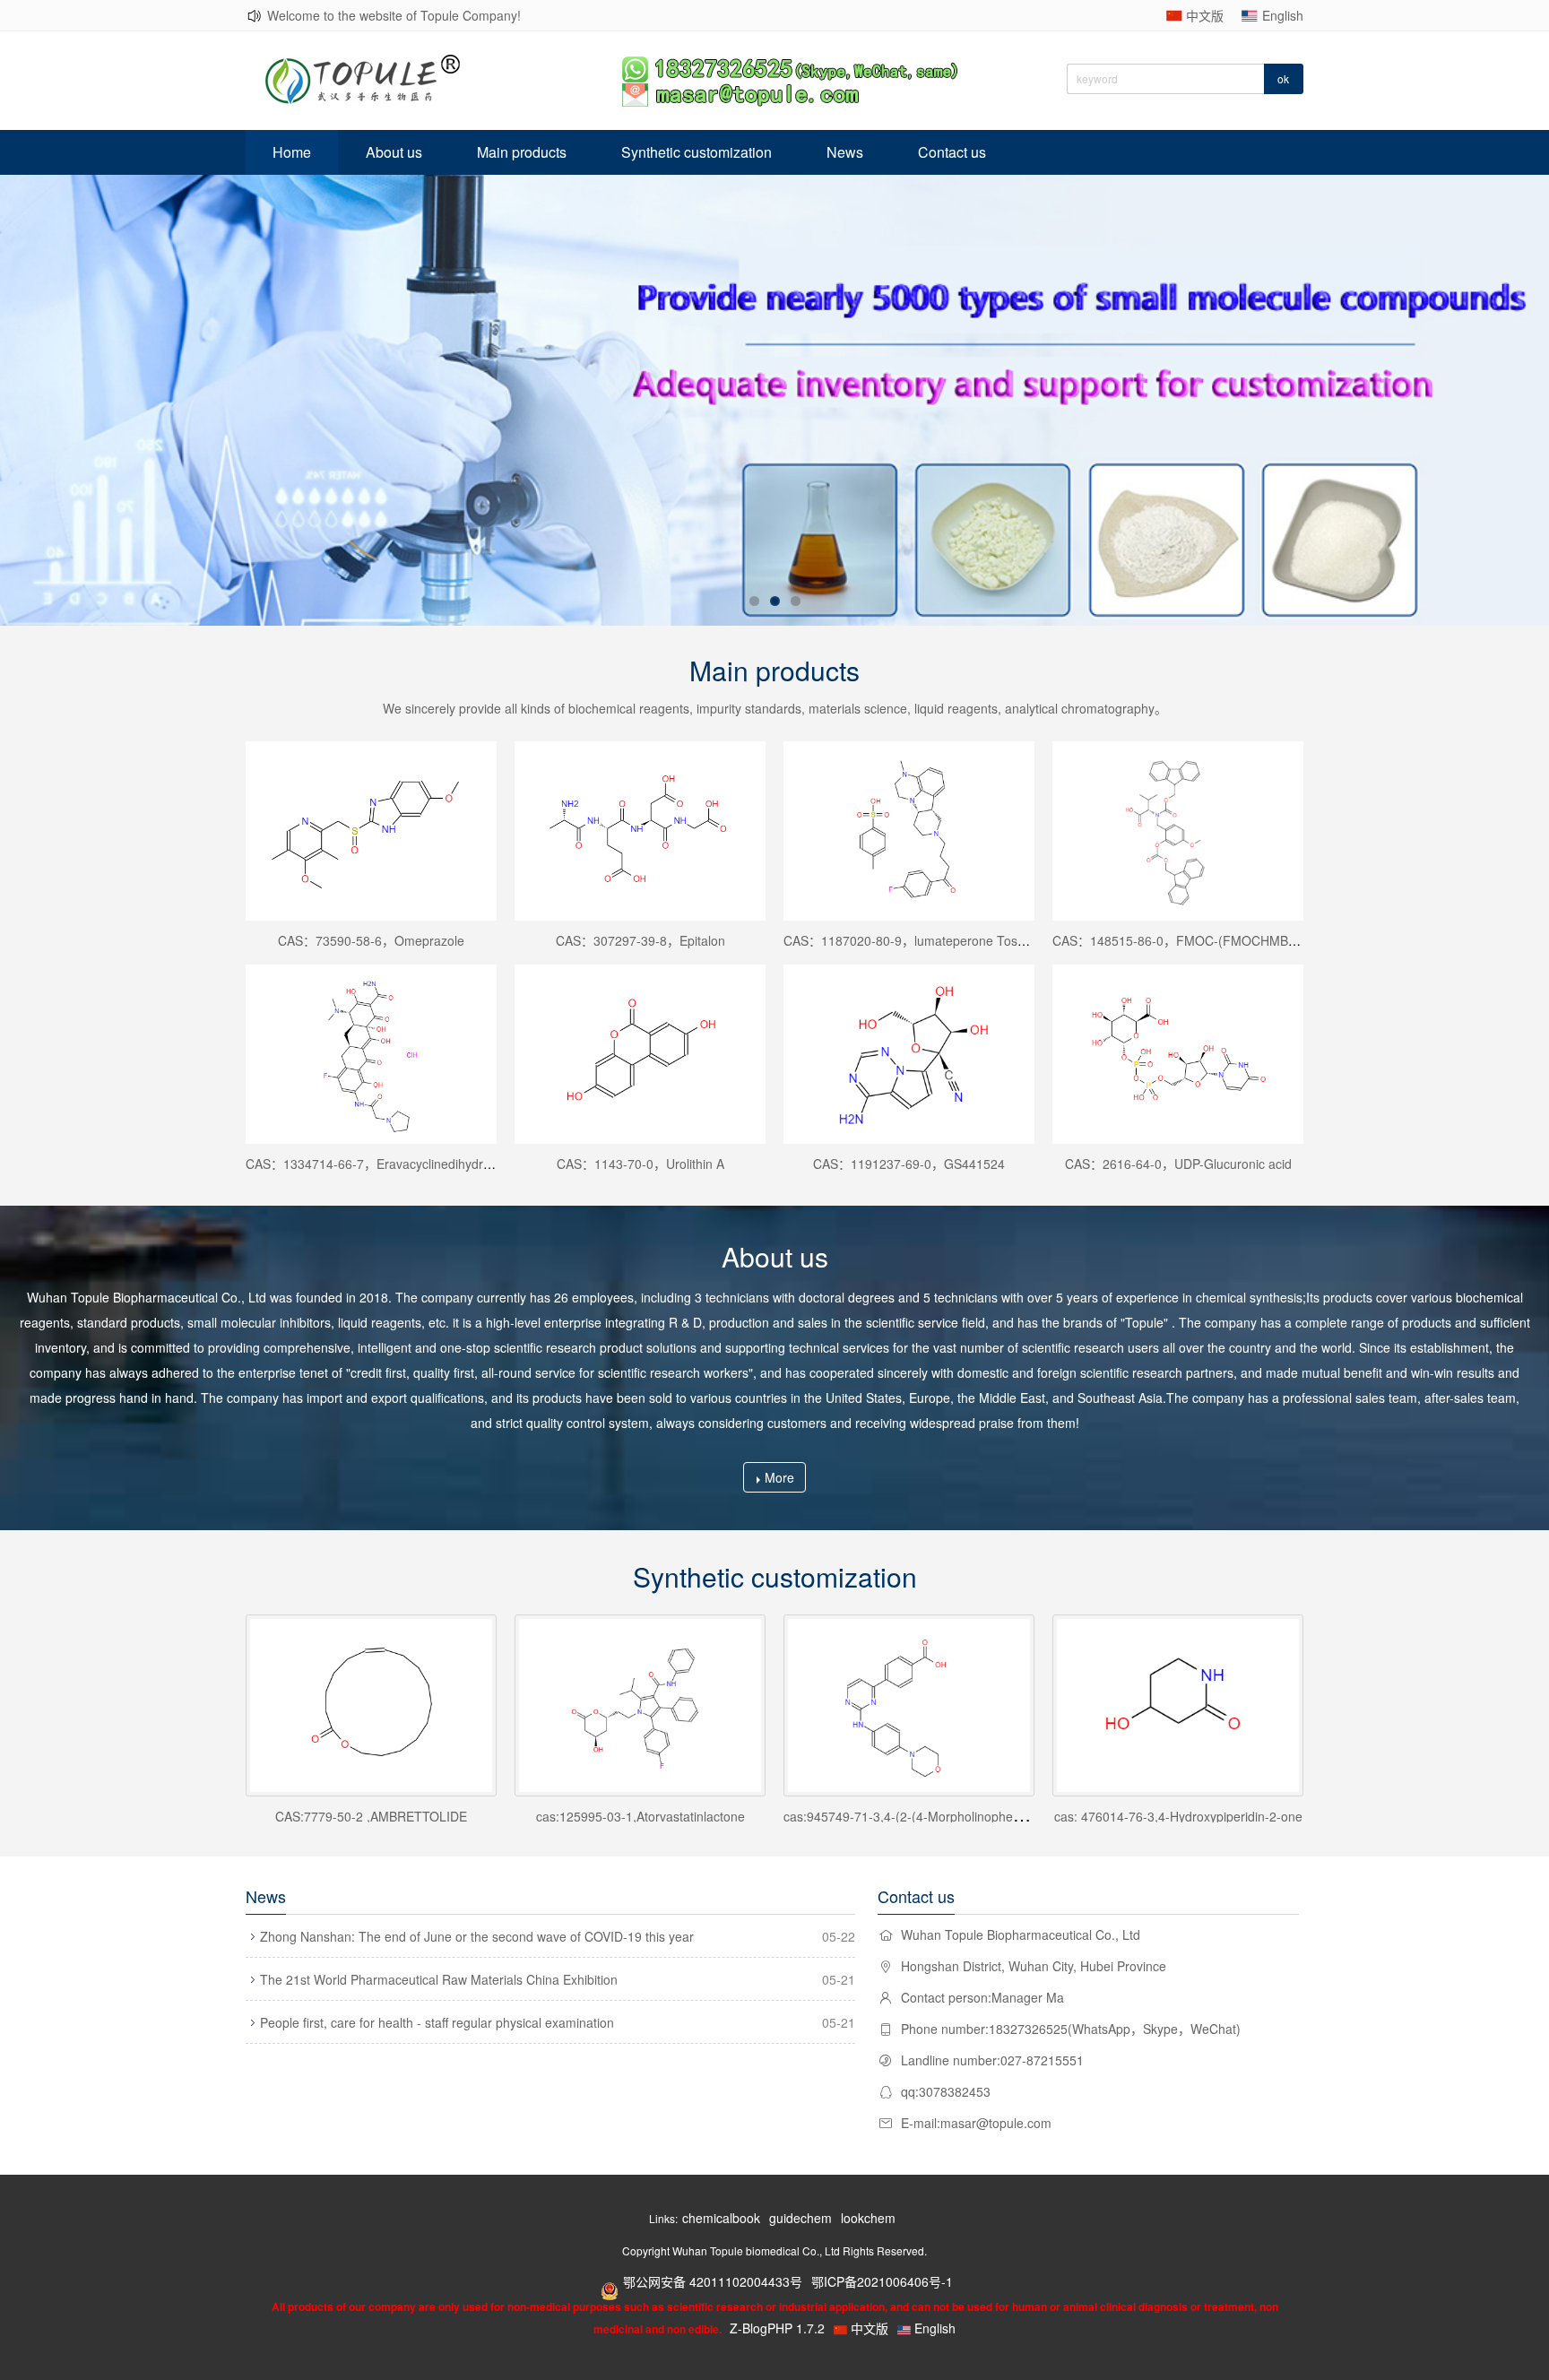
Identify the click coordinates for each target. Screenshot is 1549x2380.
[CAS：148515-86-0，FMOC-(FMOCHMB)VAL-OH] (1178, 831)
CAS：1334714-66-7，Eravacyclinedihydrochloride (390, 1164)
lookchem (868, 2218)
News (845, 152)
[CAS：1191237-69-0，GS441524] (909, 1054)
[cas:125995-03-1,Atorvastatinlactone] (640, 1705)
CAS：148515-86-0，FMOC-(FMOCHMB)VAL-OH (1194, 940)
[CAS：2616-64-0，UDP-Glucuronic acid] (1178, 1054)
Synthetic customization (697, 152)
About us (394, 152)
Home (292, 152)
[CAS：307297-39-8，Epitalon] (640, 831)
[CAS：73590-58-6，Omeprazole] (371, 831)
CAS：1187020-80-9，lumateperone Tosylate (914, 940)
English (1283, 15)
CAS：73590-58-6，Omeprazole (371, 940)
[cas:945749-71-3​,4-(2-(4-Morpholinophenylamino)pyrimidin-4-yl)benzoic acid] (909, 1705)
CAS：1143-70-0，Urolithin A (640, 1164)
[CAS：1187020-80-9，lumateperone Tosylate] (909, 831)
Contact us (952, 152)
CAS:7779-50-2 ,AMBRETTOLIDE (371, 1816)
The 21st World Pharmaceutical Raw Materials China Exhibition (439, 1979)
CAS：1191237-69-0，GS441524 (909, 1164)
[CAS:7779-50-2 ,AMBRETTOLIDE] (371, 1705)
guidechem (800, 2218)
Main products (522, 152)
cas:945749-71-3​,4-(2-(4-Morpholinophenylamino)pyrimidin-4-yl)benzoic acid (1002, 1816)
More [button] (779, 1477)
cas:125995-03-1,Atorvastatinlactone (640, 1816)
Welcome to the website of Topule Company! (394, 15)
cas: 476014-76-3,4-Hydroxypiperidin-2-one (1178, 1816)
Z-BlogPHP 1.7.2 (777, 2328)
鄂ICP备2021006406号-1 (882, 2281)
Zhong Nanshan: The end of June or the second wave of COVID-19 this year (477, 1936)
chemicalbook (721, 2218)
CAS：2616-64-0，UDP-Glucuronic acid (1178, 1164)
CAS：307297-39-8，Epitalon (640, 940)
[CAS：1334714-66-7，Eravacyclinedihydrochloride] (371, 1054)
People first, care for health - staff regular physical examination (437, 2022)
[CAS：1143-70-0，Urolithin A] (640, 1054)
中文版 (1205, 15)
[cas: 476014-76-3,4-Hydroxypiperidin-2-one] (1178, 1705)
